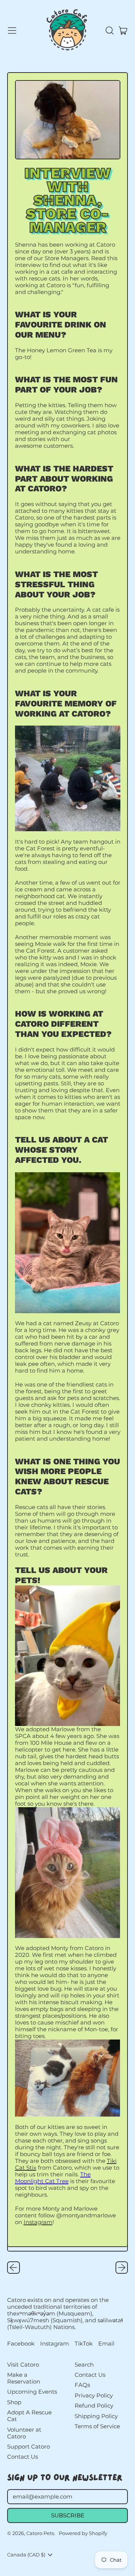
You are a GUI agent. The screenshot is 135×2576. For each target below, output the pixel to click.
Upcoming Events (32, 2392)
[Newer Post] (122, 2268)
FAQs (82, 2385)
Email (106, 2344)
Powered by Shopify (83, 2533)
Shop (14, 2402)
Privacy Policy (94, 2395)
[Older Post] (13, 2268)
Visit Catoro (23, 2365)
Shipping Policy (96, 2416)
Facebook (21, 2344)
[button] (109, 30)
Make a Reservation (24, 2378)
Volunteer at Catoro (24, 2433)
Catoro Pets (40, 2533)
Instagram (38, 2222)
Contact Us (22, 2457)
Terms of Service (97, 2426)
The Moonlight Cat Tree (53, 2178)
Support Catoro (28, 2446)
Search (84, 2365)
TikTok (84, 2344)
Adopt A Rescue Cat (29, 2416)
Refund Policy (94, 2406)
